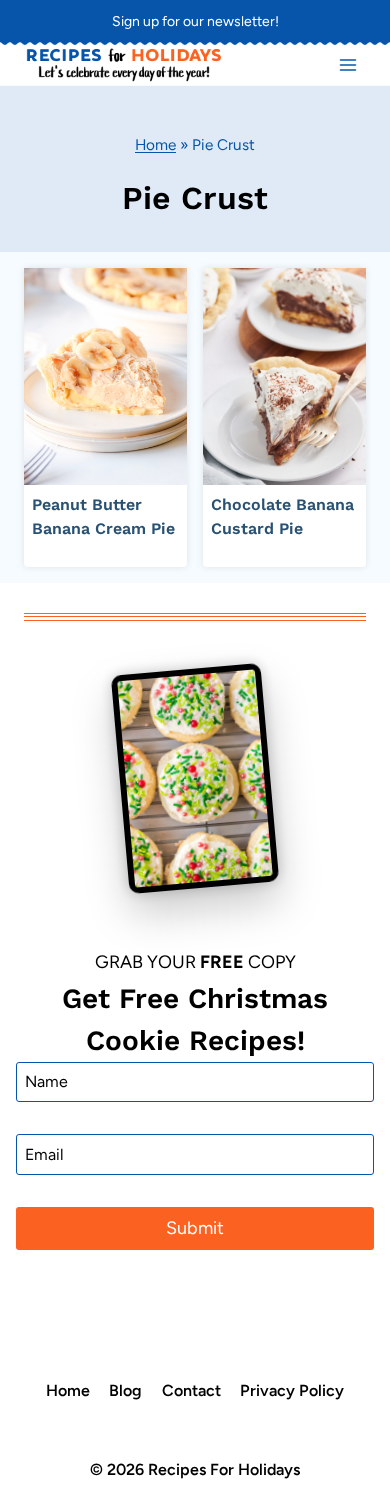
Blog (125, 1390)
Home (155, 144)
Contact (191, 1390)
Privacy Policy (292, 1390)
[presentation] (105, 376)
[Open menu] (347, 64)
